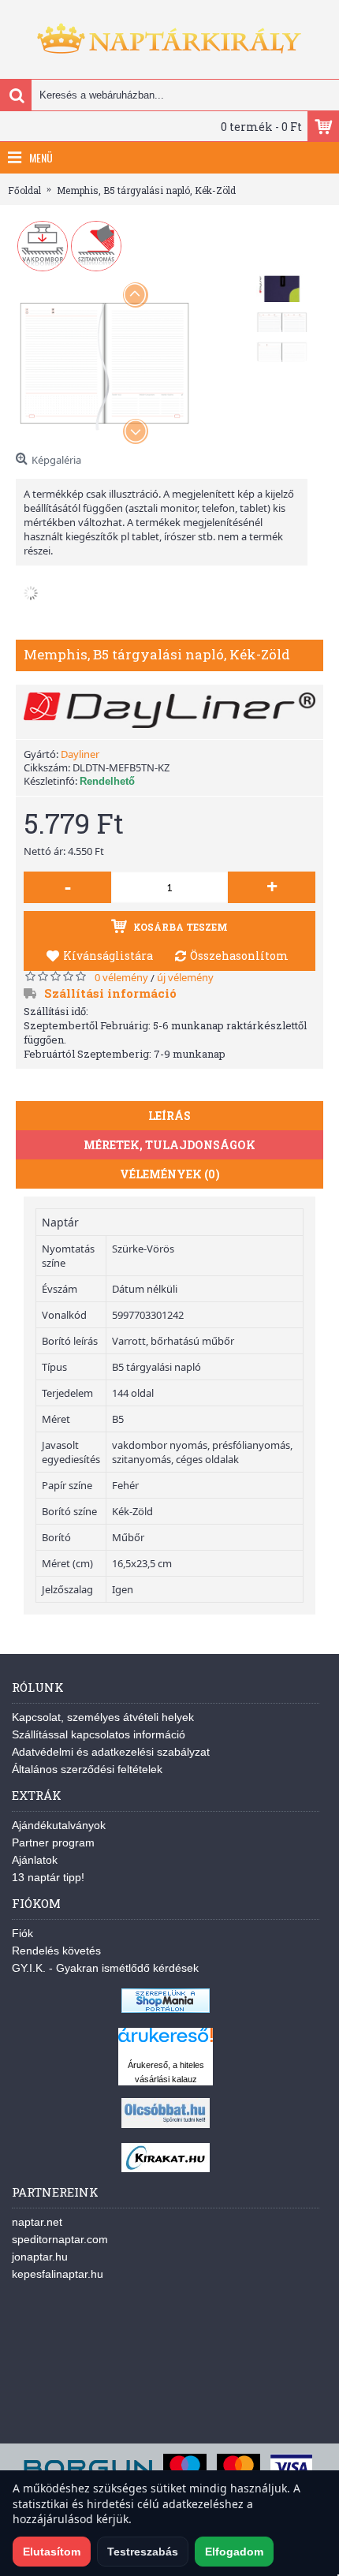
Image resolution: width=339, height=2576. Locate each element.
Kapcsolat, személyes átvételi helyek (103, 1717)
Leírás (169, 1116)
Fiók (22, 1933)
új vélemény (185, 977)
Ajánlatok (35, 1860)
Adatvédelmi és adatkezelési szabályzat (111, 1752)
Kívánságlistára (108, 956)
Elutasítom (52, 2552)
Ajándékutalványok (59, 1825)
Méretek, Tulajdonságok (169, 1145)
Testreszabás (143, 2552)
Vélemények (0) (170, 1174)
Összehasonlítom (239, 956)
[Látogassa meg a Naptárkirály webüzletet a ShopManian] (166, 2009)
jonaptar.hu (40, 2257)
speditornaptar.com (60, 2239)
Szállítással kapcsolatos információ (99, 1734)
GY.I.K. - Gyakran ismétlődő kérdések (105, 1968)
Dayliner (80, 754)
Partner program (53, 1842)
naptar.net (37, 2222)
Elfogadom (234, 2552)
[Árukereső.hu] (166, 2042)
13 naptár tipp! (48, 1877)
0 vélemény (121, 977)
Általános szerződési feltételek (87, 1769)
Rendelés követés (56, 1951)
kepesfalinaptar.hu (58, 2274)
